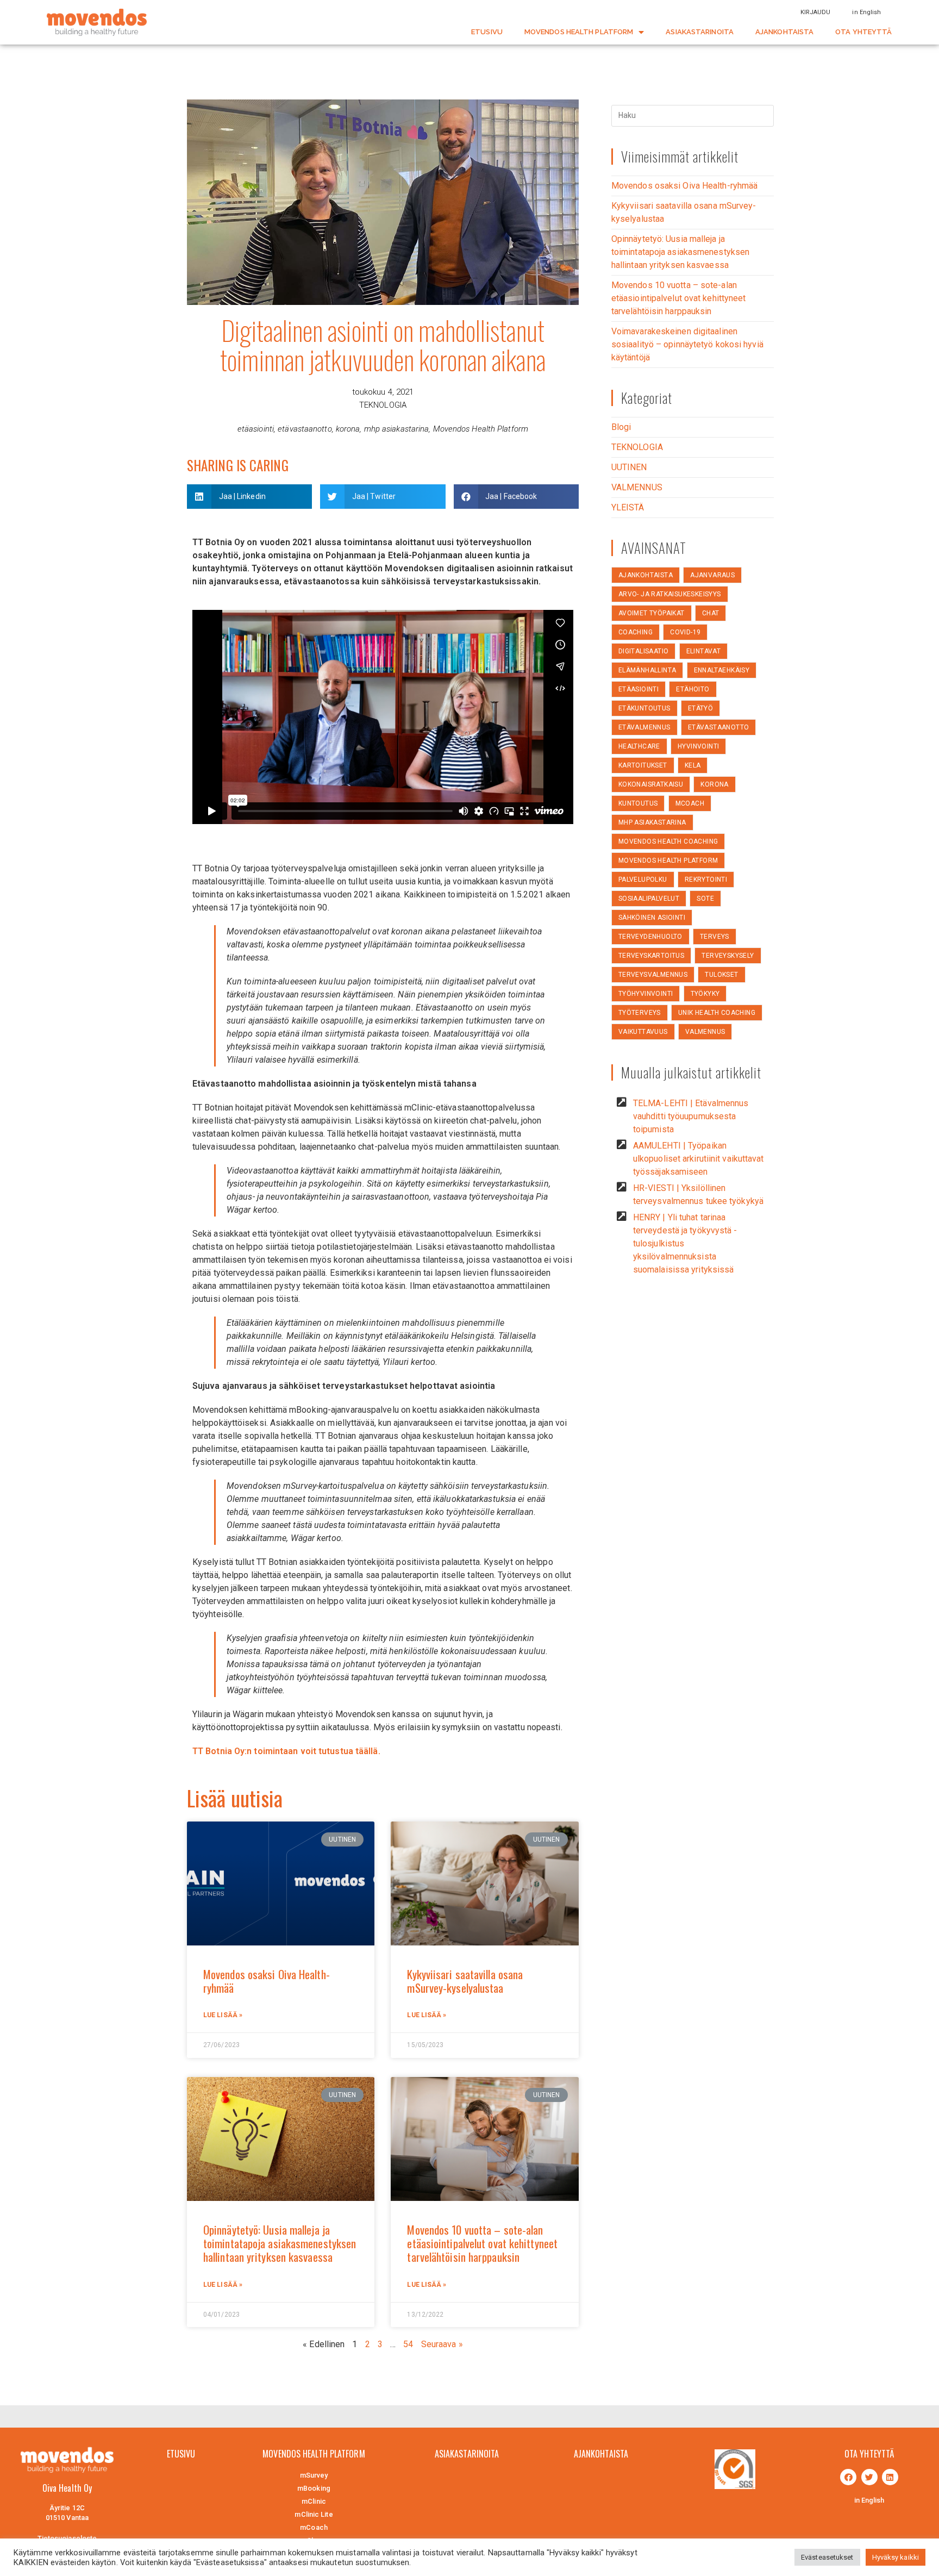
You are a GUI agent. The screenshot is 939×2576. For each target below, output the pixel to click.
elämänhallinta (647, 670)
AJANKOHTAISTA (784, 32)
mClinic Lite (314, 2514)
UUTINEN (629, 467)
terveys (715, 937)
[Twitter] (869, 2477)
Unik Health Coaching (717, 1013)
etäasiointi (256, 429)
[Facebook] (848, 2477)
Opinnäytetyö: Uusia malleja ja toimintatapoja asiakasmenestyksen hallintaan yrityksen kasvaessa (280, 2243)
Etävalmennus (644, 727)
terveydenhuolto (650, 937)
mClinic (314, 2501)
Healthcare (639, 746)
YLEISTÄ (628, 507)
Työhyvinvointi (646, 994)
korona (348, 429)
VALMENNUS (637, 487)
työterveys (640, 1013)
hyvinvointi (698, 746)
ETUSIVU (487, 32)
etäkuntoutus (644, 708)
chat (711, 613)
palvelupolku (643, 880)
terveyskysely (728, 956)
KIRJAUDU (816, 12)
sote (705, 899)
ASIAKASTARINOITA (700, 32)
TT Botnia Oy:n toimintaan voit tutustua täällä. (287, 1751)
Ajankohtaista (646, 575)
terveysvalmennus (653, 975)
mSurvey (314, 2475)
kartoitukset (643, 765)
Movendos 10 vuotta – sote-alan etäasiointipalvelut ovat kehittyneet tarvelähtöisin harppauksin (482, 2243)
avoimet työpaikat (652, 613)
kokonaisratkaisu (651, 784)
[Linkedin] (890, 2477)
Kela (693, 765)
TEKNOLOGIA (383, 405)
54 (408, 2344)
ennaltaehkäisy (722, 670)
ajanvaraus (712, 575)
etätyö (700, 708)
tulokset (721, 975)
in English (866, 12)
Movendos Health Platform (481, 429)
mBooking (314, 2488)
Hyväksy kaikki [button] (896, 2557)
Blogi (621, 427)
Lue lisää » (223, 2015)
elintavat (704, 651)
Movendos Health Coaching (668, 841)
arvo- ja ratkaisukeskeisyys (670, 594)
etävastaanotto (305, 429)
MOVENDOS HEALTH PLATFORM (579, 32)
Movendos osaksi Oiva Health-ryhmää (267, 1981)
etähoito (693, 689)
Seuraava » (442, 2344)
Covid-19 (685, 632)
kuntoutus (638, 803)
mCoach (690, 803)
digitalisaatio (644, 651)
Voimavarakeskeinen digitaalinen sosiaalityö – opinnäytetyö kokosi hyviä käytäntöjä (687, 344)
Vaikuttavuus (643, 1032)
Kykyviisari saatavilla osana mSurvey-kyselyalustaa (465, 1981)
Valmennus (705, 1032)
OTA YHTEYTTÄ (863, 32)
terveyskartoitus (651, 956)
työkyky (705, 994)
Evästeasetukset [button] (827, 2557)
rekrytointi (706, 880)
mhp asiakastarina (397, 429)
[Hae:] (693, 115)
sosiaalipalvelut (649, 899)
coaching (636, 632)
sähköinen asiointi (652, 918)
